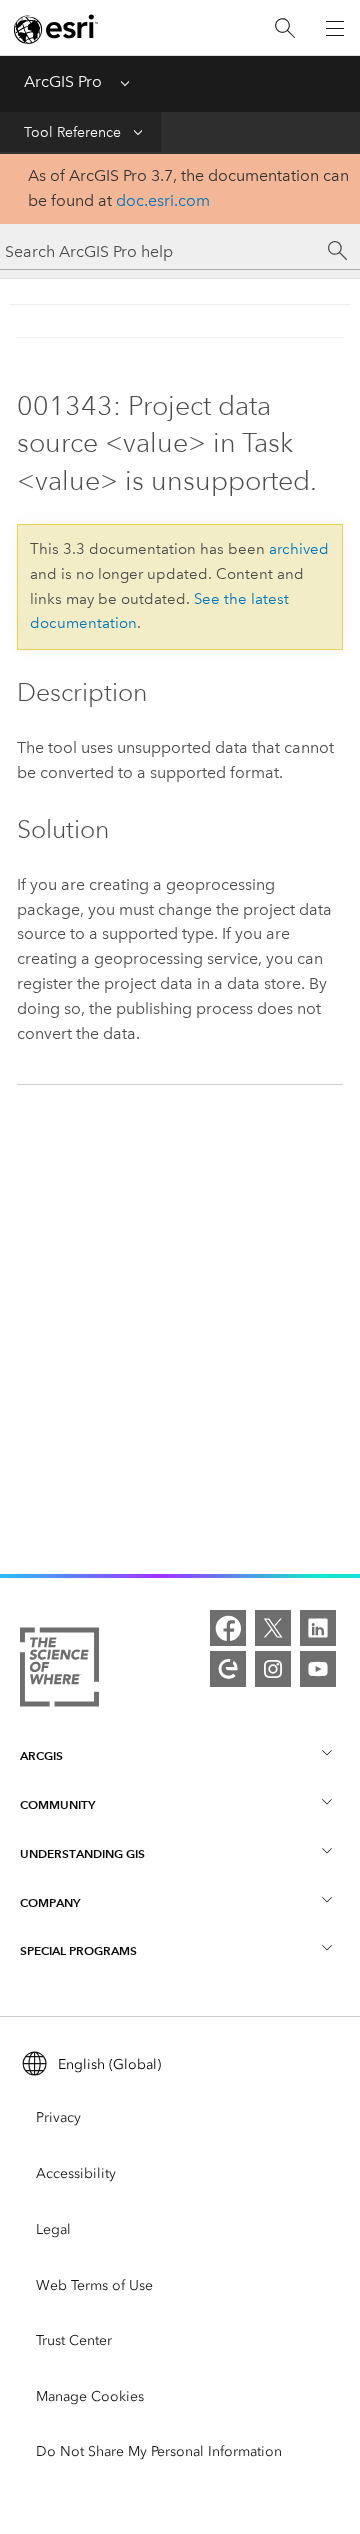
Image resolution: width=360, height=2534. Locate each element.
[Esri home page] (56, 29)
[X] (273, 1628)
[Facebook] (228, 1628)
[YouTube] (318, 1669)
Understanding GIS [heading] (82, 1853)
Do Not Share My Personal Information (159, 2451)
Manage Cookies (90, 2396)
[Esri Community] (228, 1669)
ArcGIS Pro (63, 81)
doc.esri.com (163, 200)
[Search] (285, 28)
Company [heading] (50, 1902)
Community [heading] (57, 1804)
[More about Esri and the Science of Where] (59, 1671)
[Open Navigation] (335, 28)
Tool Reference (72, 132)
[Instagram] (273, 1669)
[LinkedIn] (318, 1628)
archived (299, 549)
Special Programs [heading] (78, 1950)
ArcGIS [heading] (41, 1755)
